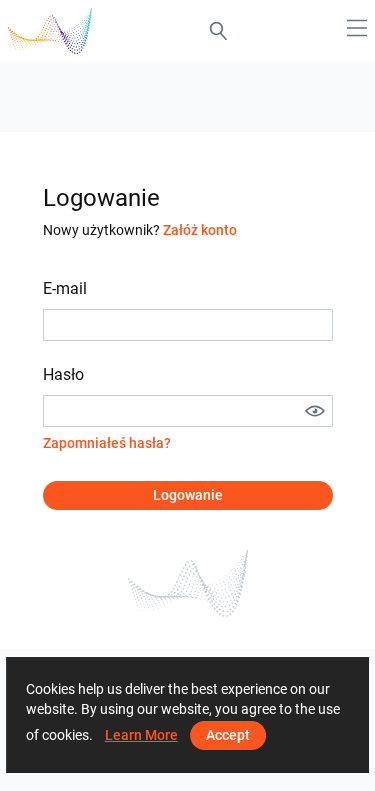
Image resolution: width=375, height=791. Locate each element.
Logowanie (188, 495)
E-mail (65, 288)
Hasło (63, 374)
